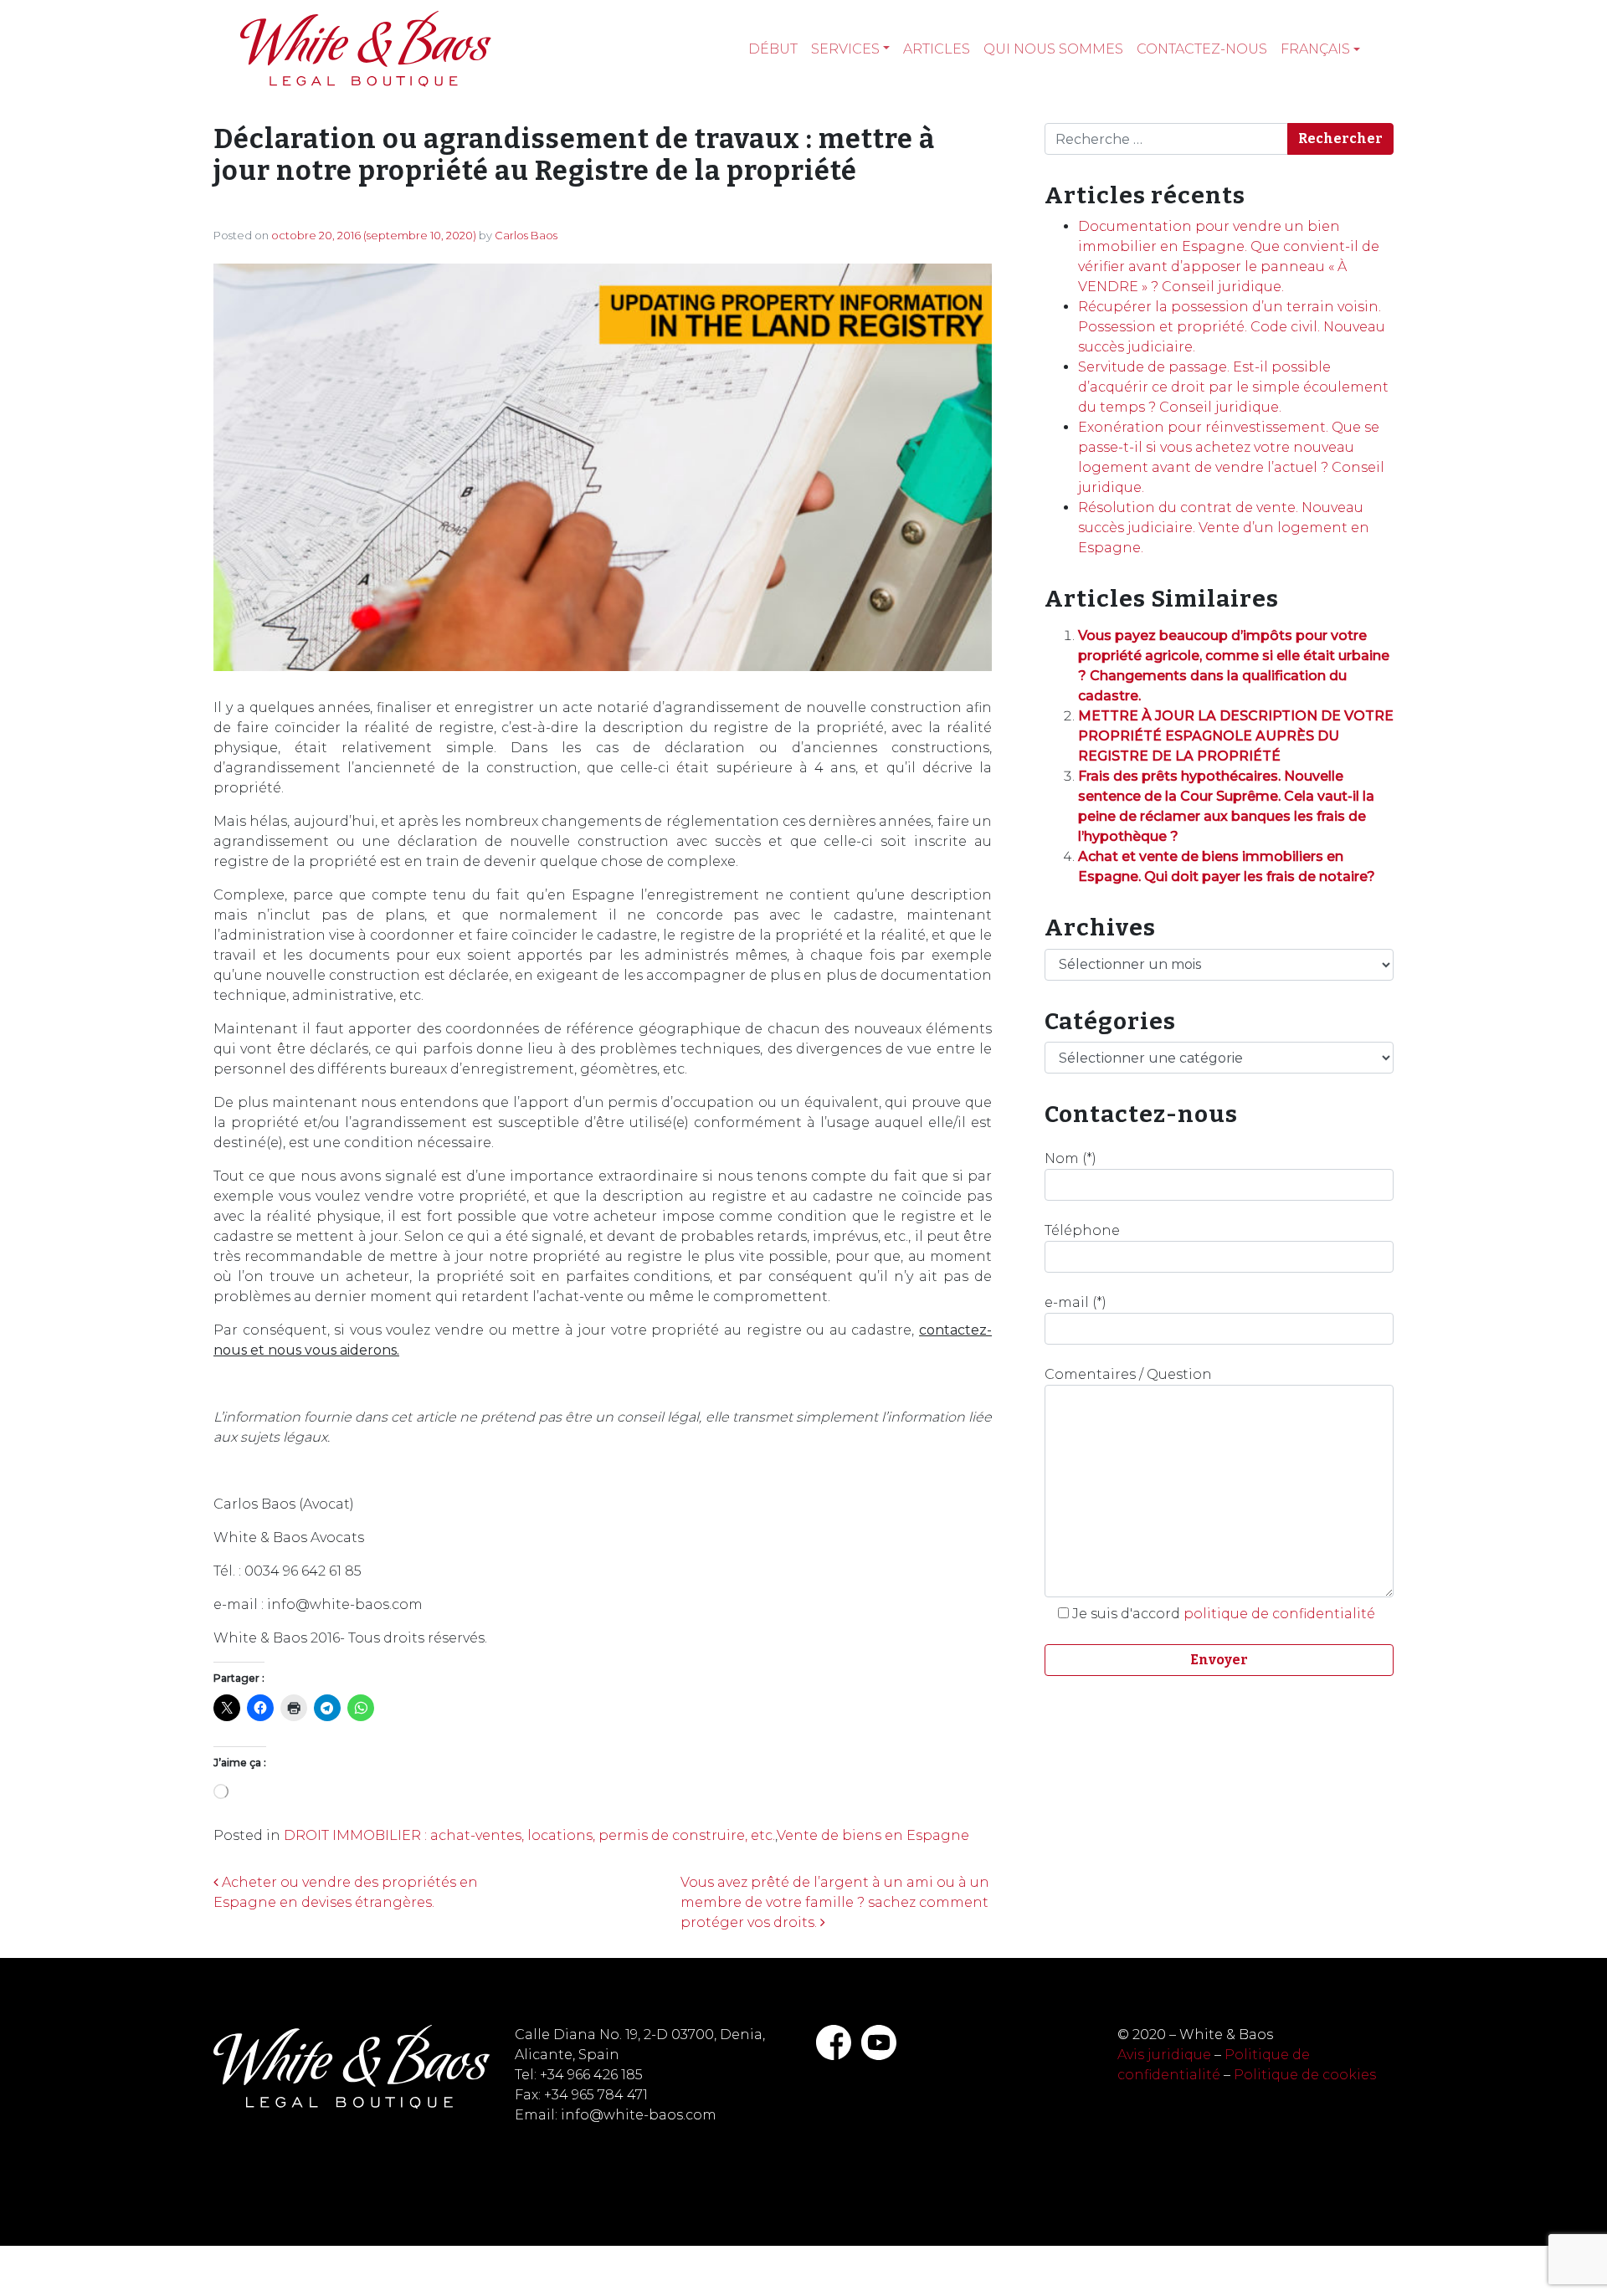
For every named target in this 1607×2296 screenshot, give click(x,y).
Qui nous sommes (1053, 49)
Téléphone (1082, 1230)
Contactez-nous (1202, 49)
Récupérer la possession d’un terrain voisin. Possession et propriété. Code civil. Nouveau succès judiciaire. (1232, 327)
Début (773, 49)
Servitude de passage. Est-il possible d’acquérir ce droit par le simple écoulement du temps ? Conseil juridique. (1233, 387)
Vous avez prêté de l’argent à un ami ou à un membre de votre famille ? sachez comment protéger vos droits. (835, 1902)
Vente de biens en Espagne (873, 1835)
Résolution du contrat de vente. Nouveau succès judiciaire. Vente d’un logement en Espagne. (1224, 528)
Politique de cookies (1305, 2075)
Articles (937, 49)
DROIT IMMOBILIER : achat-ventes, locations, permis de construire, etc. (529, 1835)
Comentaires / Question (1128, 1374)
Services (845, 49)
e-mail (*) (1076, 1302)
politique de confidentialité (1279, 1614)
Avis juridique (1164, 2055)
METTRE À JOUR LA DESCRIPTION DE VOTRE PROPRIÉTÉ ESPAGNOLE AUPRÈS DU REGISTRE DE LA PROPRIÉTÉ (1236, 736)
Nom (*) (1070, 1158)
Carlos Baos (526, 235)
